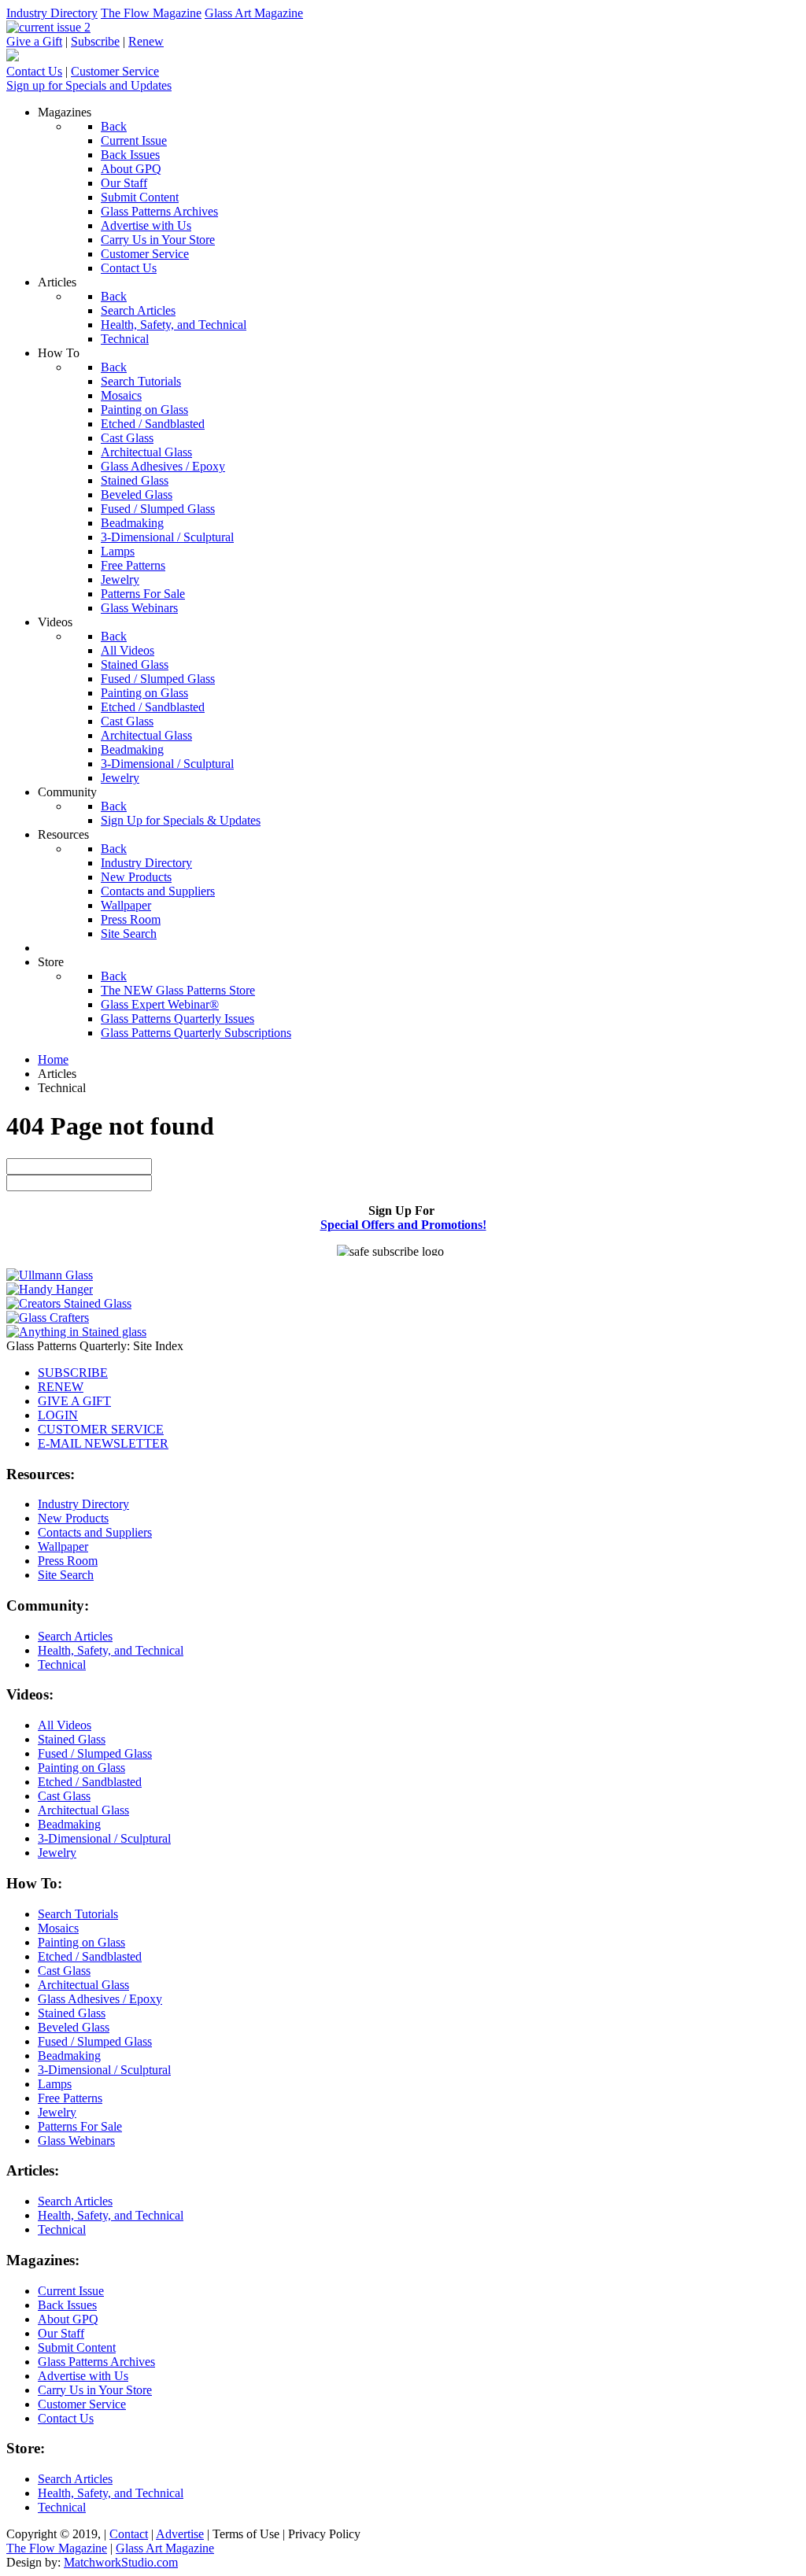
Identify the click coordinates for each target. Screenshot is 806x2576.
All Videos (65, 1725)
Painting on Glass (81, 1768)
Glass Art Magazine (254, 13)
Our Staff (61, 2333)
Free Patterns (70, 2098)
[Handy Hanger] (50, 1289)
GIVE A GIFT (74, 1401)
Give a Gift (34, 41)
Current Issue (71, 2291)
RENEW (61, 1387)
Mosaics (58, 1928)
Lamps (55, 2084)
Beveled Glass (74, 2027)
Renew (146, 41)
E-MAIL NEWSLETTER (103, 1443)
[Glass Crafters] (48, 1318)
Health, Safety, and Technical (111, 1650)
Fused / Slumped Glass (95, 1753)
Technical (62, 1664)
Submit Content (77, 2347)
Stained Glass (72, 1739)
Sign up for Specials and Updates (89, 85)
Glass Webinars (76, 2141)
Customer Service (115, 71)
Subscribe (95, 41)
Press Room (68, 1561)
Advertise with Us (83, 2376)
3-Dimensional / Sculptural (104, 1838)
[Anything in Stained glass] (76, 1332)
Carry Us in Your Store (95, 2390)
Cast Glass (64, 1796)
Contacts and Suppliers (95, 1532)
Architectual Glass (83, 1810)
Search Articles (75, 1636)
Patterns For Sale (80, 2126)
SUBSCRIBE (73, 1373)
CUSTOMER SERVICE (101, 1429)
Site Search (66, 1575)
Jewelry (57, 1853)
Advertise (180, 2534)
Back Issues (67, 2305)
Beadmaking (69, 1824)
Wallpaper (63, 1546)
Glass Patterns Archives (96, 2362)
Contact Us (34, 71)
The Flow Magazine (151, 13)
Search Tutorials (78, 1914)
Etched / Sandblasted (90, 1782)
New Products (73, 1518)
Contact (129, 2534)
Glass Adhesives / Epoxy (100, 1999)
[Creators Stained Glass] (69, 1303)
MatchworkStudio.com (121, 2562)
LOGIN (58, 1415)
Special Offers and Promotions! (403, 1225)
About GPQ (68, 2319)
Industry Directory (52, 13)
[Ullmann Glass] (50, 1275)
